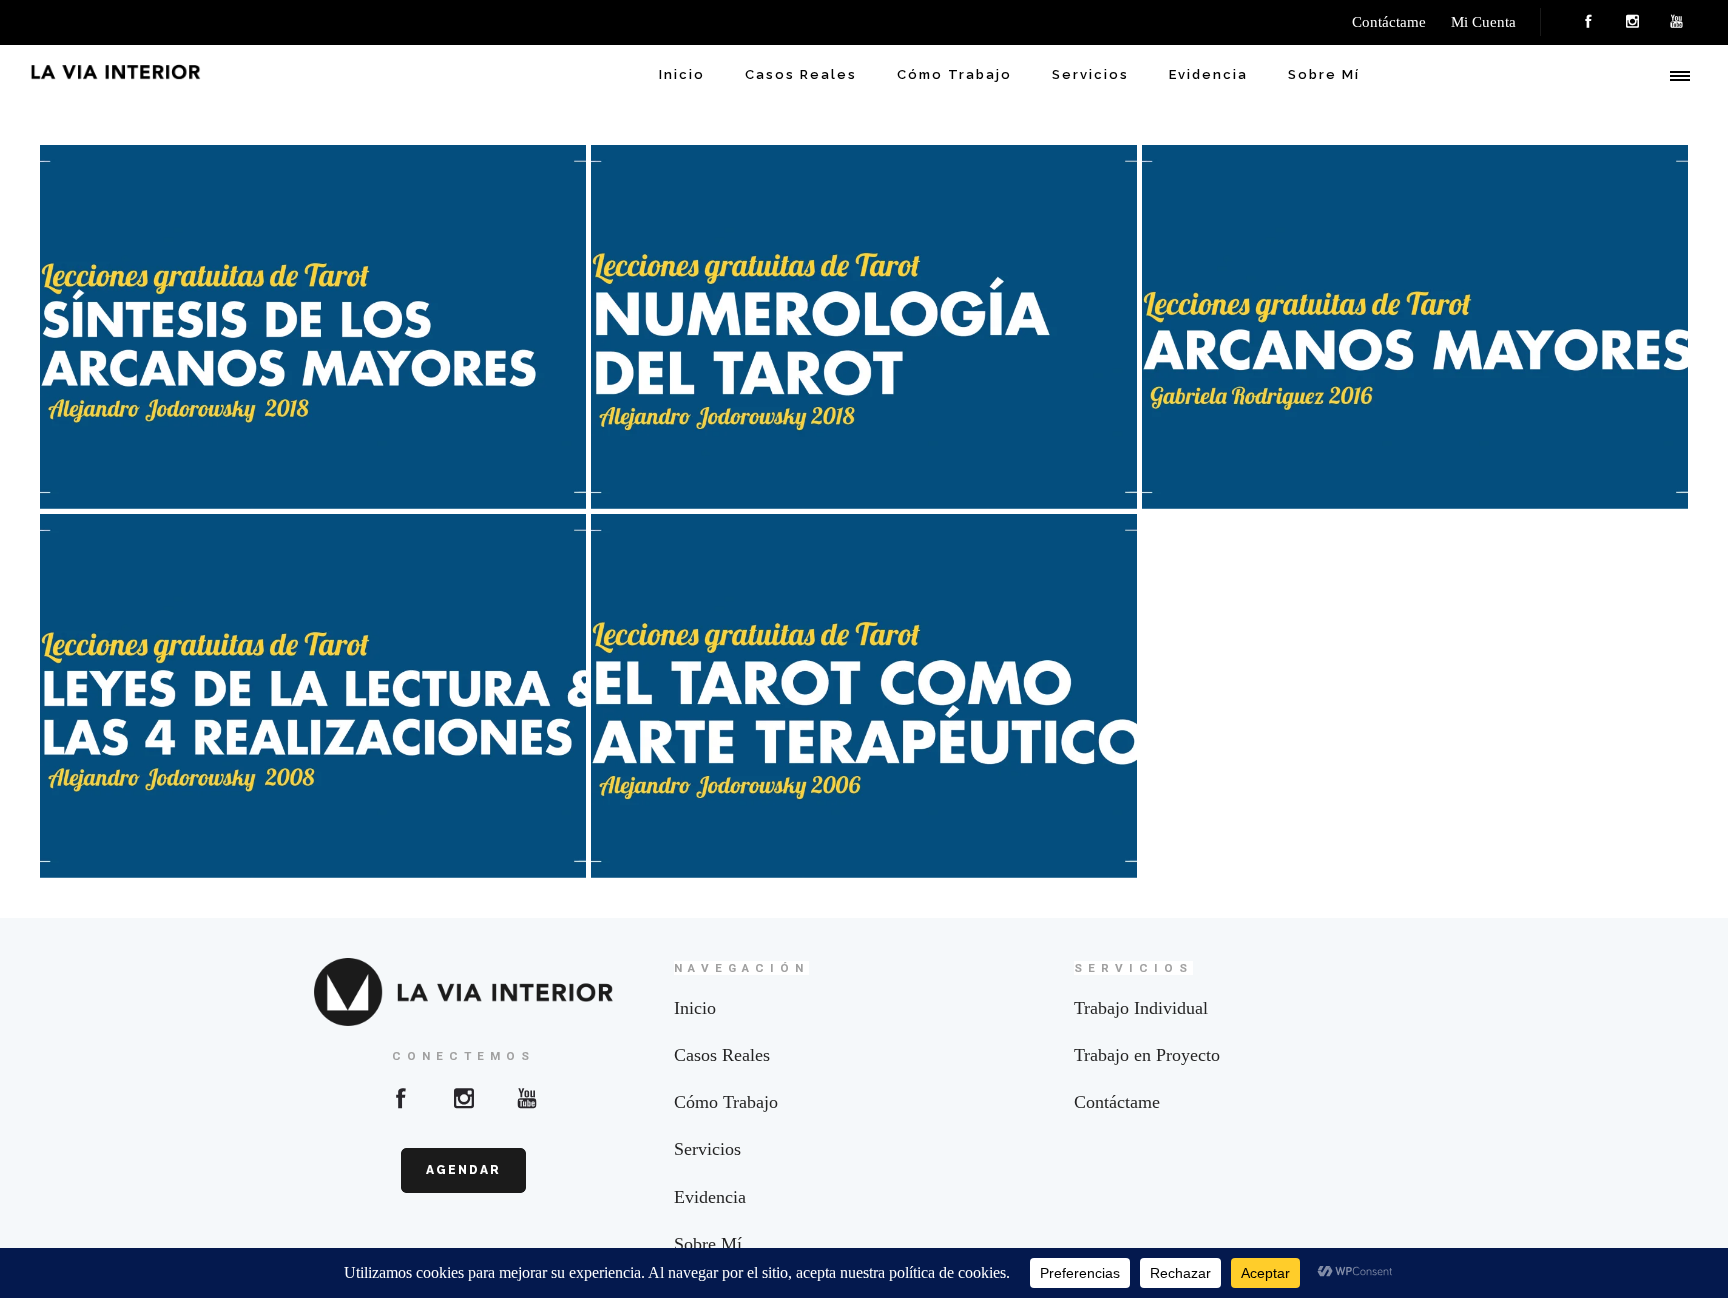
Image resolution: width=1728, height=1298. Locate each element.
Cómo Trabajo (954, 74)
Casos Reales (801, 74)
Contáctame (1117, 1102)
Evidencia (1208, 74)
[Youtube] (527, 1098)
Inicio (682, 74)
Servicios (1090, 74)
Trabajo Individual (1141, 1008)
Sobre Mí (1324, 74)
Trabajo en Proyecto (1147, 1055)
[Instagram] (1632, 22)
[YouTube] (1676, 22)
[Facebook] (1588, 22)
